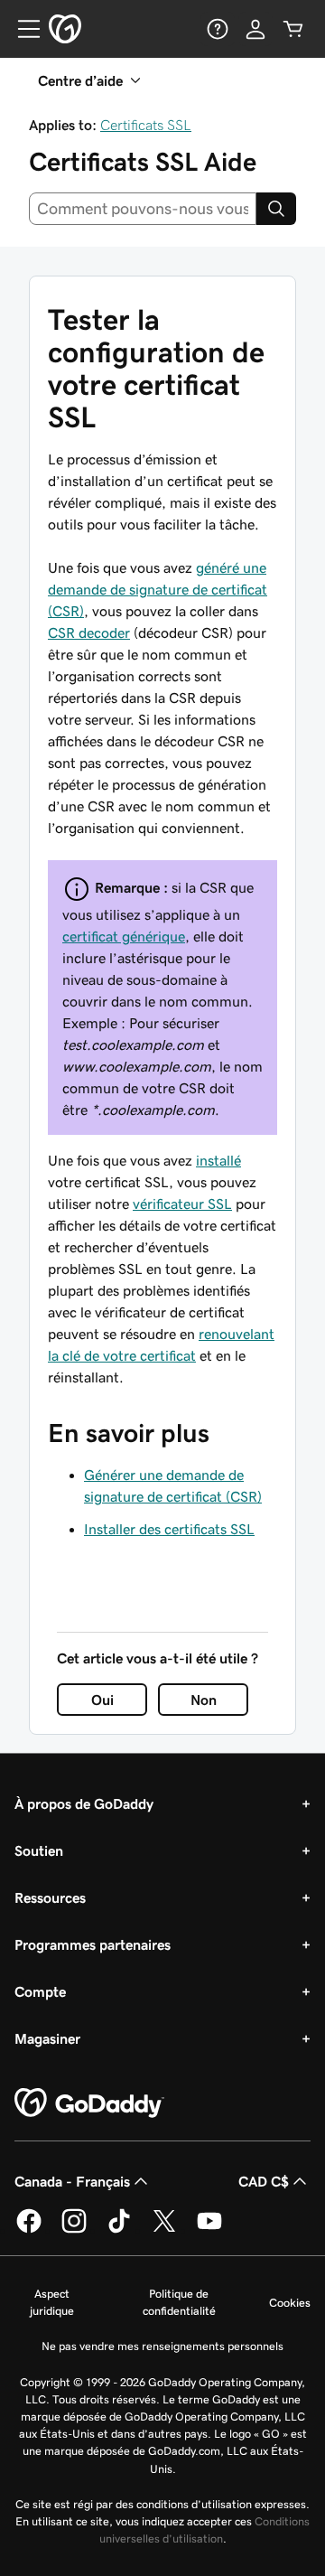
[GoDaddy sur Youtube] (209, 2230)
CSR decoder (89, 632)
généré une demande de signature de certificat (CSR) (158, 589)
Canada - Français (72, 2181)
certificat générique (124, 936)
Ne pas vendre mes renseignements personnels (162, 2346)
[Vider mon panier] (293, 29)
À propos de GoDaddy (84, 1803)
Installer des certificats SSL (169, 1529)
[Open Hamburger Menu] (22, 29)
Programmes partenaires (93, 1944)
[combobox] (143, 209)
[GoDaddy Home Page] (89, 2103)
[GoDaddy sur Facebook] (29, 2230)
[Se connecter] (255, 29)
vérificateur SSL (182, 1204)
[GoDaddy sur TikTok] (119, 2230)
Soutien (39, 1850)
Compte (40, 1991)
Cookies (290, 2303)
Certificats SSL (146, 125)
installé (218, 1160)
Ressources (50, 1897)
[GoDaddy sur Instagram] (74, 2230)
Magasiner (47, 2038)
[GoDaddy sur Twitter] (164, 2230)
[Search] (276, 209)
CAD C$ (264, 2181)
